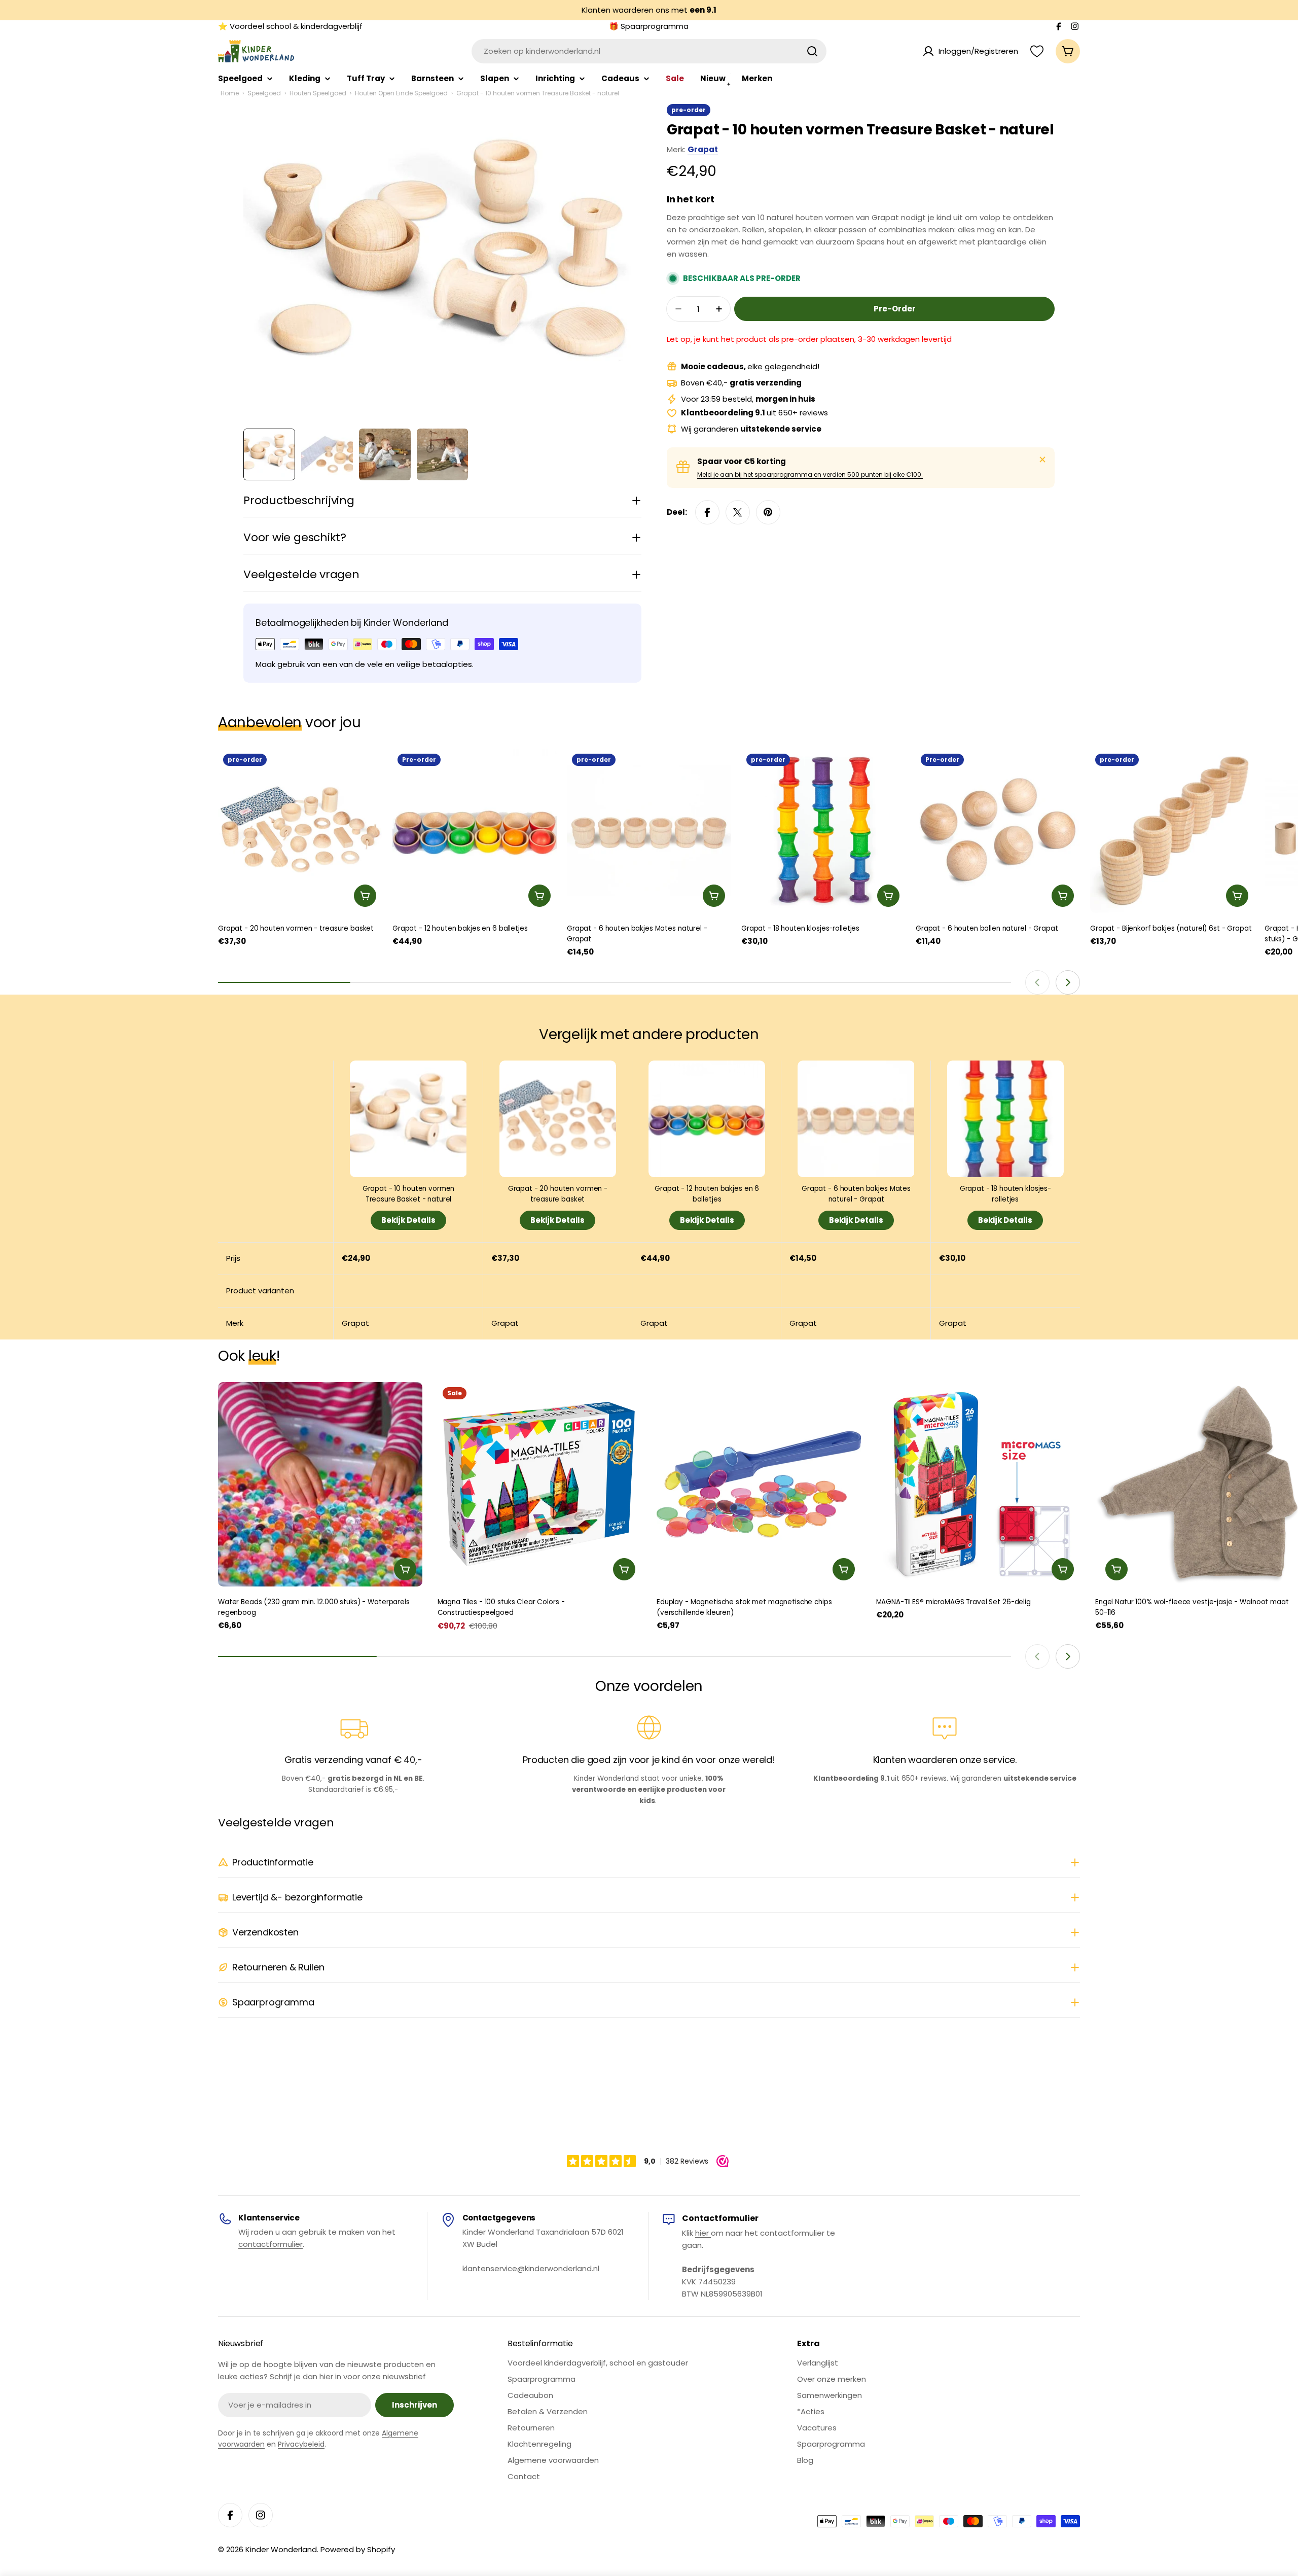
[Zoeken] (812, 51)
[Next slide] (1068, 982)
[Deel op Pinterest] (768, 512)
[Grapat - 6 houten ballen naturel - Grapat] (998, 831)
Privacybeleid (301, 2444)
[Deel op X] (738, 512)
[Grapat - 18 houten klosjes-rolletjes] (823, 831)
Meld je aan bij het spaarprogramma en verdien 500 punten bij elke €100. (810, 474)
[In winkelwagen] (365, 896)
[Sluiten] (1042, 460)
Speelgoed (264, 93)
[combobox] (649, 51)
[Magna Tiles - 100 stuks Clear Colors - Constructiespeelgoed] (540, 1484)
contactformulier (271, 2244)
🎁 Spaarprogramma (649, 26)
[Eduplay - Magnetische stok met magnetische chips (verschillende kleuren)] (759, 1484)
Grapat (703, 149)
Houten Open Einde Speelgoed (401, 93)
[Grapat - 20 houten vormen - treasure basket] (300, 831)
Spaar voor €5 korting (742, 461)
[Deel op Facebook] (707, 512)
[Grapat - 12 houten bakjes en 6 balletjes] (475, 831)
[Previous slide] (1037, 982)
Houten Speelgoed (318, 93)
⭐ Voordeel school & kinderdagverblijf (290, 26)
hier (703, 2233)
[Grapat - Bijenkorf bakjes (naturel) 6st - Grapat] (1172, 831)
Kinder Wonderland (281, 2549)
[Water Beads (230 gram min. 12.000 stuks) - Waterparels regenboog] (320, 1484)
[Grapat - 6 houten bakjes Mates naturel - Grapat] (649, 831)
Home (230, 93)
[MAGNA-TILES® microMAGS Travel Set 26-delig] (978, 1484)
